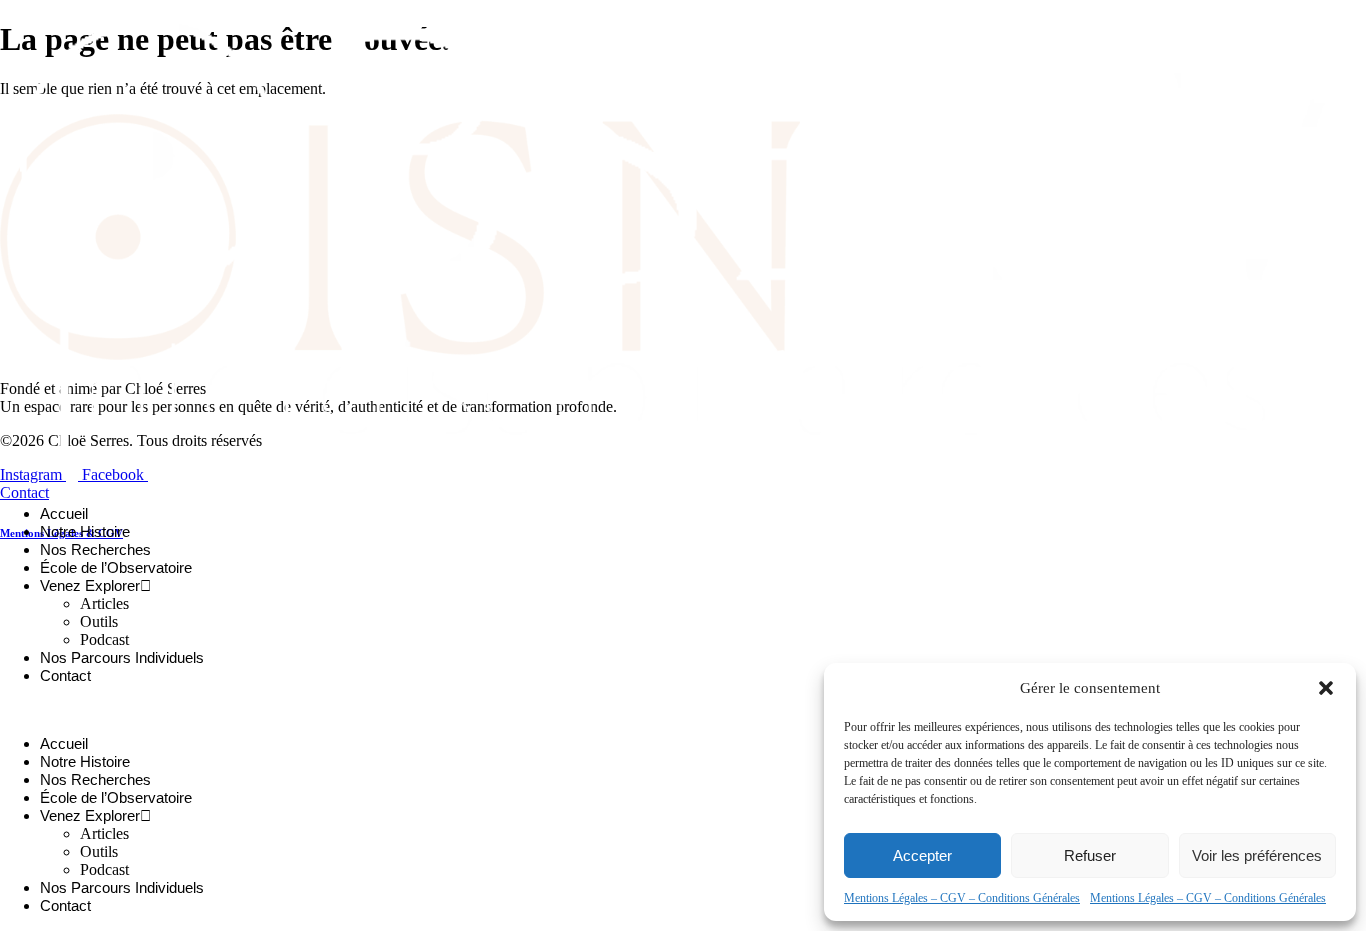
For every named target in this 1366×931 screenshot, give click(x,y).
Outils (99, 621)
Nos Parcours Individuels (122, 657)
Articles (104, 603)
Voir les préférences (1257, 855)
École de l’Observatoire (116, 567)
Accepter (922, 855)
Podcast (104, 639)
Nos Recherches (95, 549)
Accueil (64, 513)
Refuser (1090, 855)
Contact (65, 675)
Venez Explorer (90, 585)
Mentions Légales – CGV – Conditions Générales (962, 898)
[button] (1326, 688)
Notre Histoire (85, 531)
